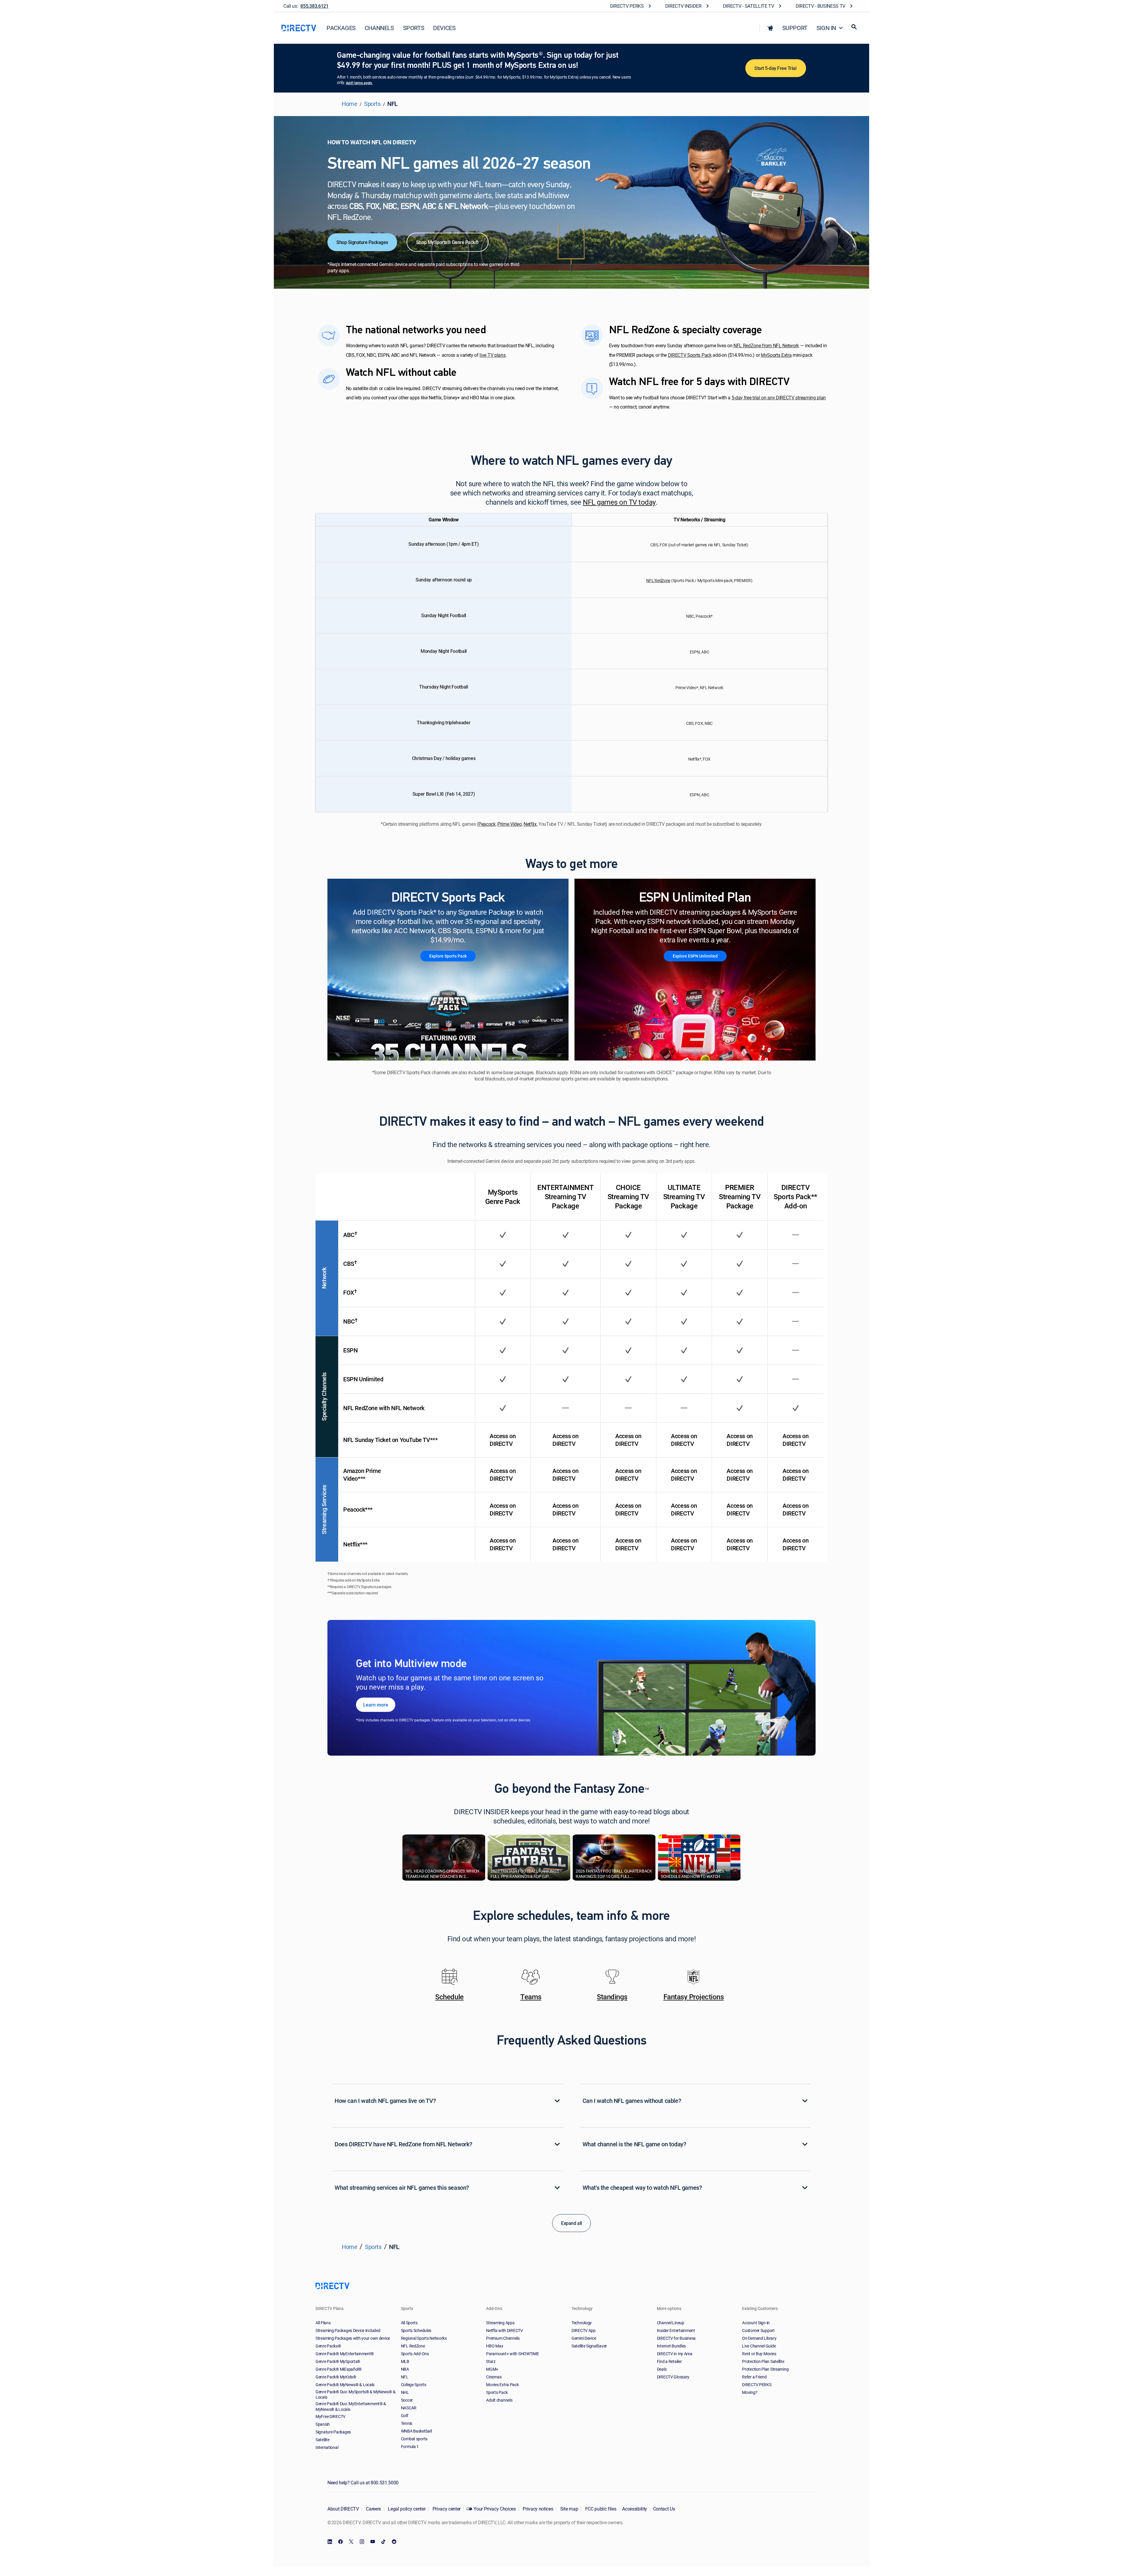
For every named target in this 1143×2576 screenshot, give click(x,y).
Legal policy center (406, 2509)
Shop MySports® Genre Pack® (448, 242)
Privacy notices (538, 2509)
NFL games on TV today (619, 502)
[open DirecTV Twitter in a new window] (351, 2542)
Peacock (487, 824)
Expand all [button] (571, 2223)
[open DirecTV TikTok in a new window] (383, 2542)
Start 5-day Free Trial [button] (776, 68)
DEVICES (444, 28)
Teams (531, 1997)
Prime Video (509, 824)
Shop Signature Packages (362, 242)
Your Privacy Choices (495, 2509)
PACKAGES (341, 28)
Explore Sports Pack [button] (448, 956)
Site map (569, 2509)
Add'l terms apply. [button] (359, 83)
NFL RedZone (658, 580)
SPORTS (414, 28)
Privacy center (446, 2509)
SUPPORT (795, 28)
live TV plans (492, 355)
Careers (373, 2509)
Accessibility (635, 2509)
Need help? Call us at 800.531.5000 (363, 2483)
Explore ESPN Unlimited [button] (695, 956)
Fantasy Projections (694, 1997)
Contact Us (664, 2509)
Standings (612, 1997)
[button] (770, 28)
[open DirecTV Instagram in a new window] (362, 2542)
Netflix (530, 824)
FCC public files (600, 2509)
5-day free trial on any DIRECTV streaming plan (779, 398)
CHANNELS (379, 28)
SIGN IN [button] (826, 28)
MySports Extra (776, 355)
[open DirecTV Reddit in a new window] (394, 2542)
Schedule (449, 1997)
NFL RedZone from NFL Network (766, 346)
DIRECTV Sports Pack (690, 355)
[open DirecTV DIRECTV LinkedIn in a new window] (330, 2542)
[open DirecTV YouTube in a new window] (373, 2542)
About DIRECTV (343, 2509)
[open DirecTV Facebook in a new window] (341, 2542)
